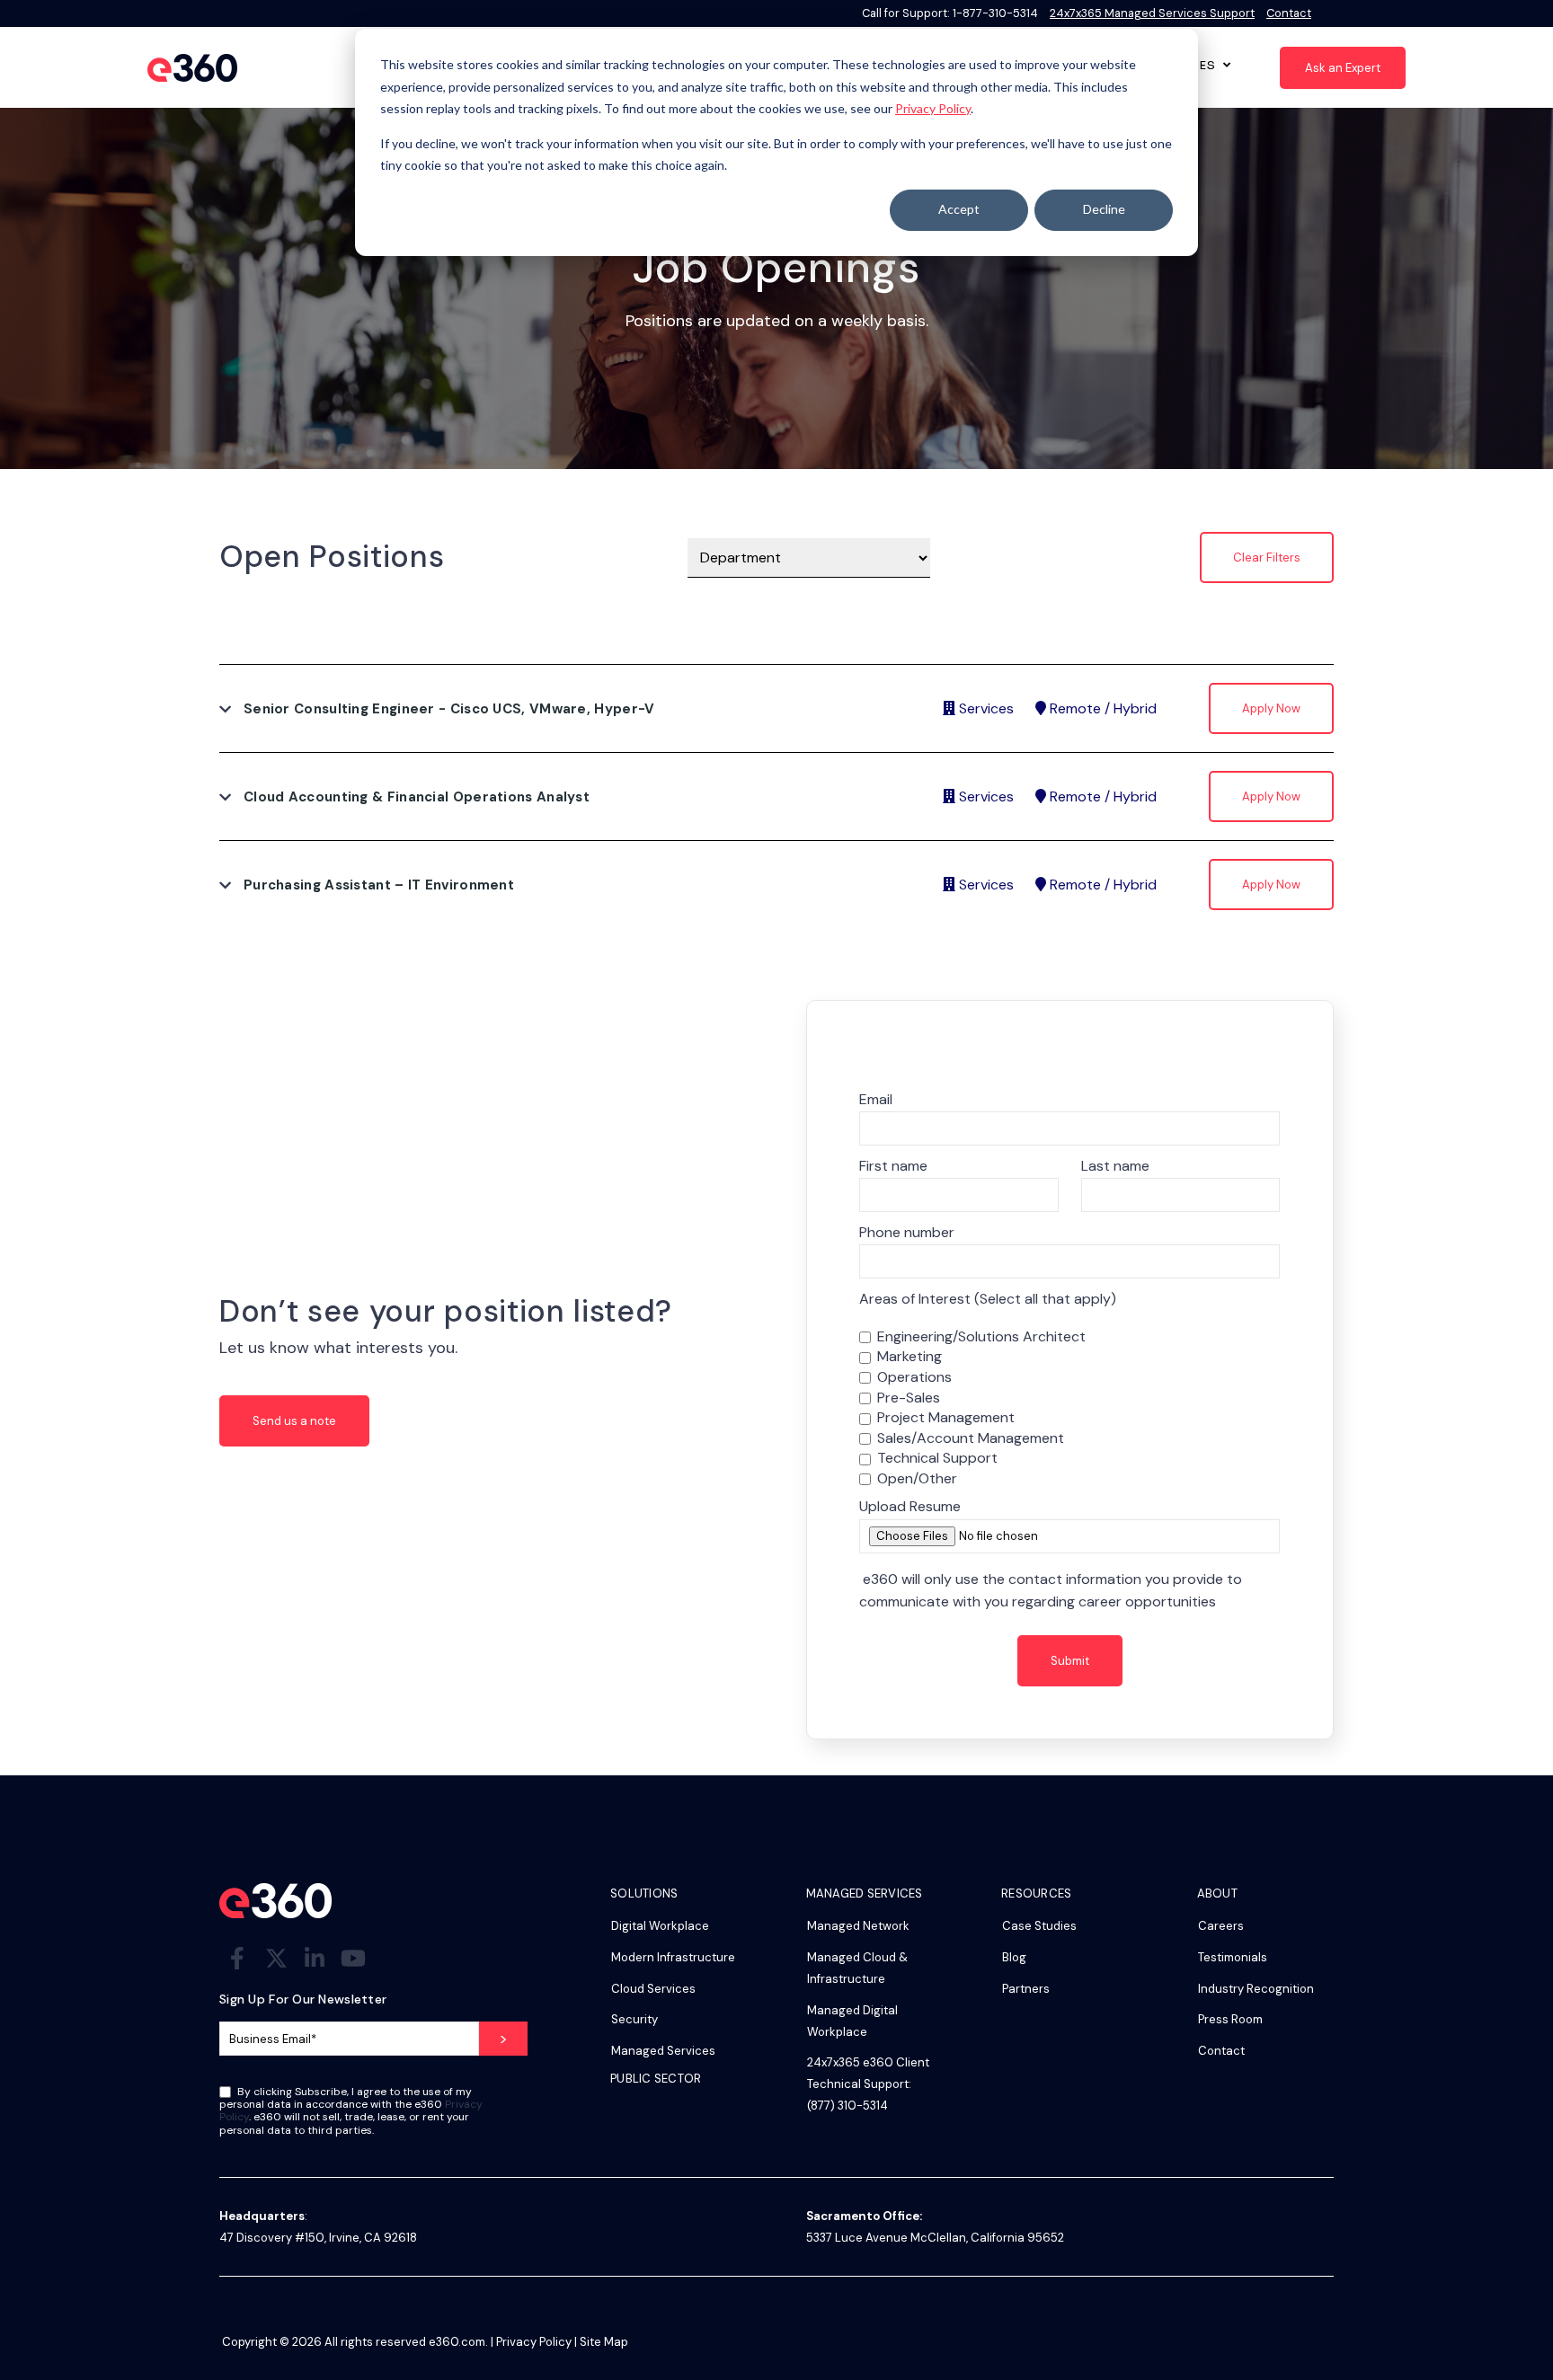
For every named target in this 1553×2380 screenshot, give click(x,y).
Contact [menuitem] (1221, 2051)
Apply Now (1271, 708)
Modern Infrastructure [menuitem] (673, 1957)
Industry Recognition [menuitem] (1256, 1989)
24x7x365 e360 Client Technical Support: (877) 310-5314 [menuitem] (868, 2084)
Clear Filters (1267, 557)
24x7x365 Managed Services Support (1152, 13)
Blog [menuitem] (1014, 1957)
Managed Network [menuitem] (858, 1926)
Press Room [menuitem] (1230, 2019)
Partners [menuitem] (1026, 1989)
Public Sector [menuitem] (656, 2079)
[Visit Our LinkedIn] (315, 1959)
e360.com (457, 2342)
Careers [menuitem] (1221, 1926)
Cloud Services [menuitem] (653, 1989)
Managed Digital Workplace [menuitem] (852, 2021)
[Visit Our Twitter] (276, 1959)
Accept (959, 209)
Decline (1104, 209)
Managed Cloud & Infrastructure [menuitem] (857, 1968)
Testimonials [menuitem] (1233, 1957)
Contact (1289, 13)
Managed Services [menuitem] (663, 2051)
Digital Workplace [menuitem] (660, 1926)
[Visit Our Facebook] (237, 1959)
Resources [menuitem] (1036, 1894)
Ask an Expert (1343, 68)
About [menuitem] (1217, 1894)
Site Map (604, 2342)
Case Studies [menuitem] (1039, 1926)
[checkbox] (1069, 1408)
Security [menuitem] (635, 2019)
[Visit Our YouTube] (353, 1959)
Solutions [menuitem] (644, 1894)
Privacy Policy (933, 108)
